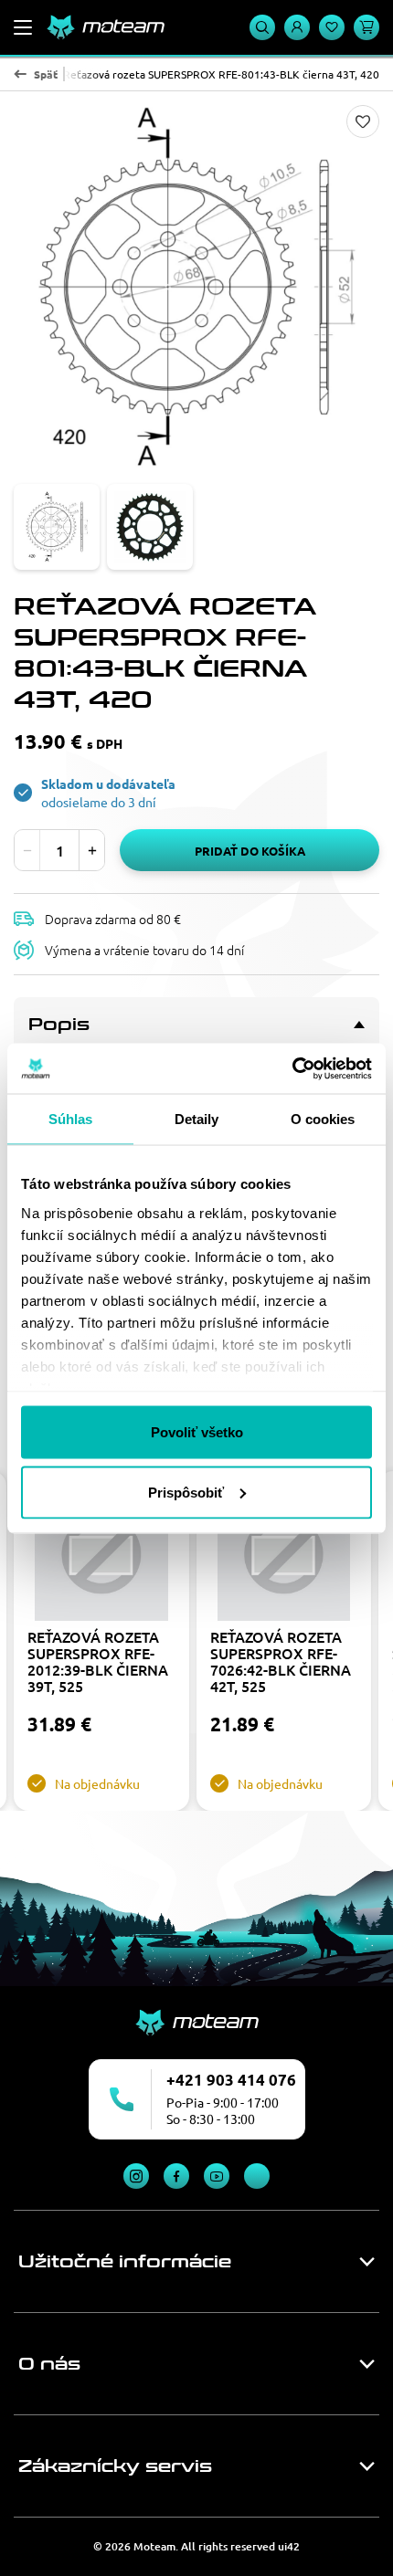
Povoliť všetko (197, 1432)
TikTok (257, 2176)
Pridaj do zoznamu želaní (363, 121)
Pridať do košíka (250, 851)
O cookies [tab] (323, 1119)
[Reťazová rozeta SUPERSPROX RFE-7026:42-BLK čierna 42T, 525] (284, 1554)
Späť (46, 74)
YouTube (217, 2176)
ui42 (289, 2546)
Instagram (136, 2176)
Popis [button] (59, 1025)
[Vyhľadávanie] (262, 27)
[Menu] (23, 27)
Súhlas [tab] (71, 1119)
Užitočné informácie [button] (125, 2262)
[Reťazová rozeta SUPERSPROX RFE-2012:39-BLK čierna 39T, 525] (101, 1554)
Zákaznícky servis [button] (115, 2466)
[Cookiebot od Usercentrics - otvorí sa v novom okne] (292, 1068)
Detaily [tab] (197, 1119)
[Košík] (366, 27)
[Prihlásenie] (297, 27)
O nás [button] (49, 2364)
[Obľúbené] (332, 27)
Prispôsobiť (186, 1492)
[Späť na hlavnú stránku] (105, 27)
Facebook (176, 2176)
